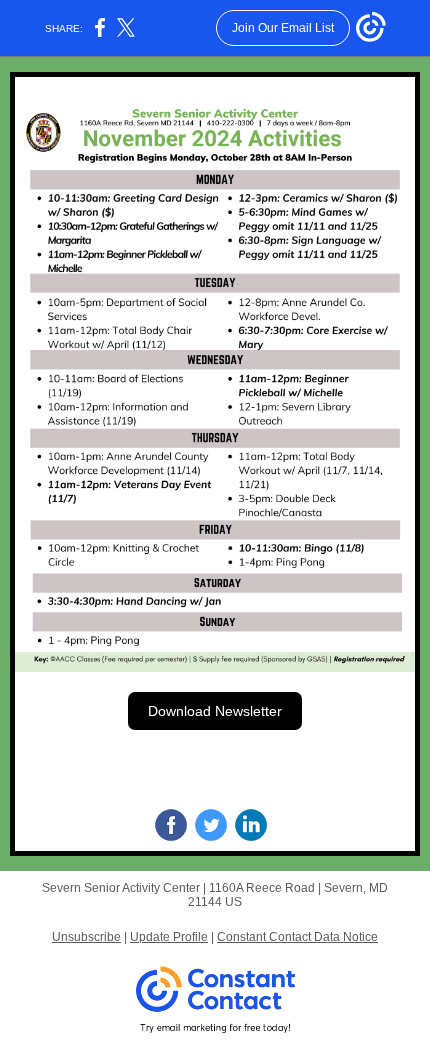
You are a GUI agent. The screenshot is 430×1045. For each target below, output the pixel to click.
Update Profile (169, 937)
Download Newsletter (215, 711)
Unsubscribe (86, 937)
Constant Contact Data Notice (297, 937)
